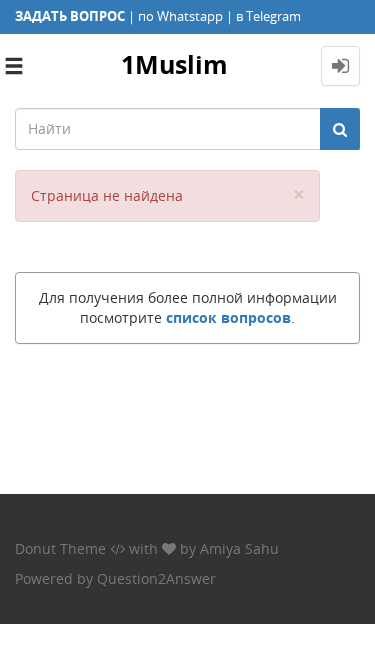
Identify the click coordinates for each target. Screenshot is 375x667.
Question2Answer (156, 578)
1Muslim (174, 64)
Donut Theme (60, 548)
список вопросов (228, 317)
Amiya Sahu (239, 548)
